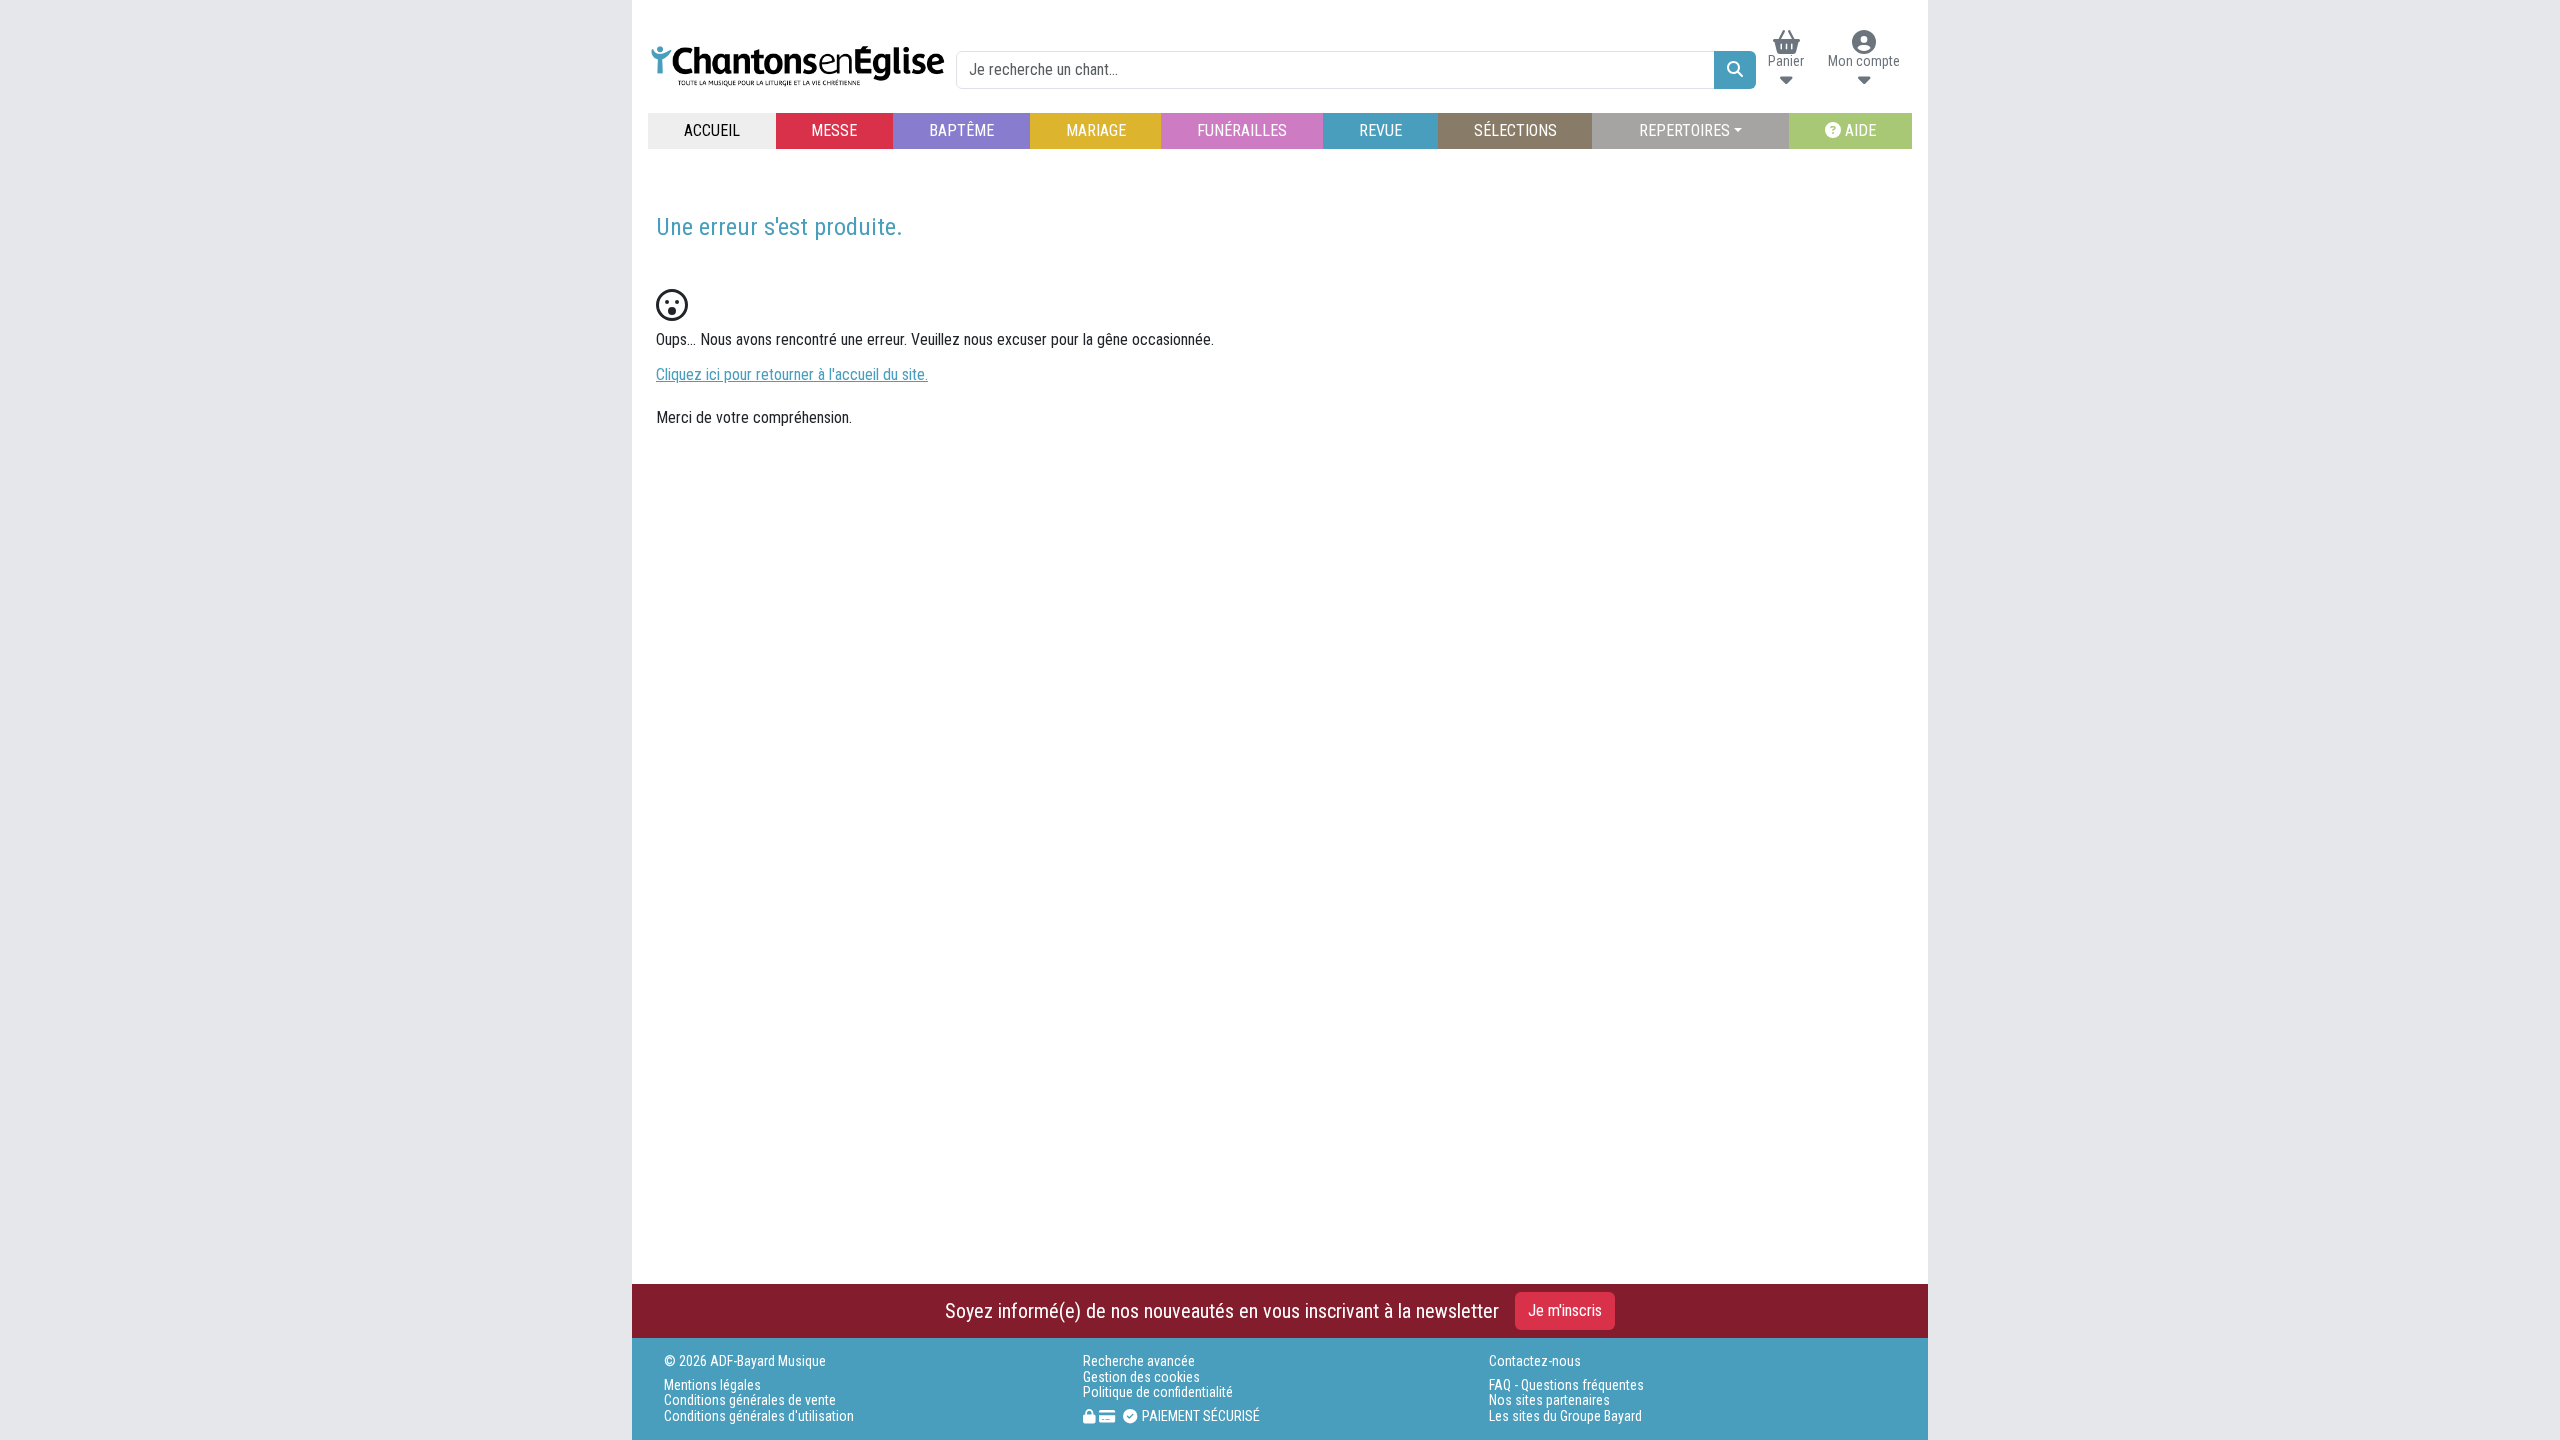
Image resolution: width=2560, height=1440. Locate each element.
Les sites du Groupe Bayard (1565, 1416)
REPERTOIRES (1684, 130)
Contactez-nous (1535, 1361)
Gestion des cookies (1141, 1377)
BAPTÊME (961, 130)
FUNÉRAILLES (1242, 130)
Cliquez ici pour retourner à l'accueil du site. (792, 374)
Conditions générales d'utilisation (759, 1416)
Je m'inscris (1565, 1310)
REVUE (1380, 130)
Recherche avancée (1139, 1361)
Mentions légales (712, 1385)
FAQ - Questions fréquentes (1566, 1385)
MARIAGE (1096, 130)
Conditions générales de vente (750, 1400)
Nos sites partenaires (1549, 1400)
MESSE (834, 130)
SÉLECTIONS (1515, 130)
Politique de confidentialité (1158, 1392)
